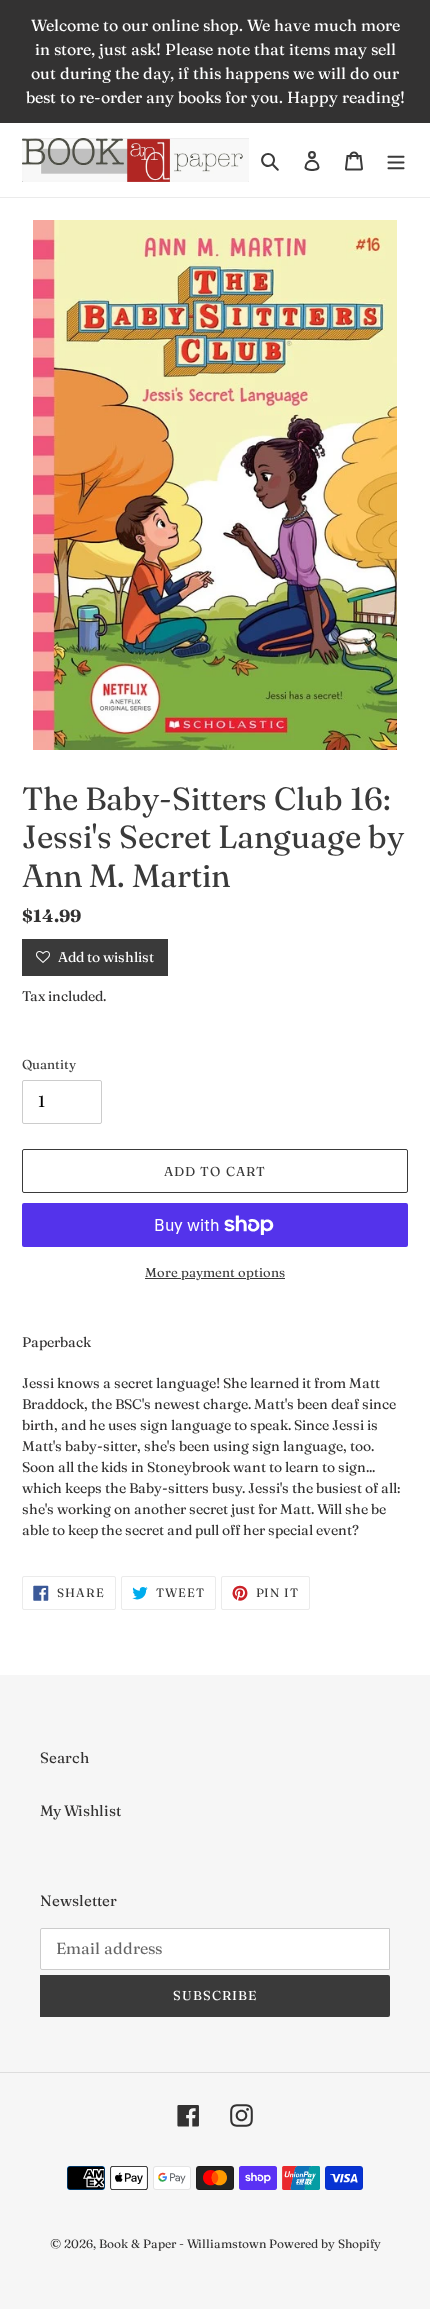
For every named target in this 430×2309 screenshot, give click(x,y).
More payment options (215, 1272)
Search (64, 1757)
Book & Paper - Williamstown (182, 2243)
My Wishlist (80, 1810)
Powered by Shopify (325, 2243)
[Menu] (396, 160)
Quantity (49, 1064)
